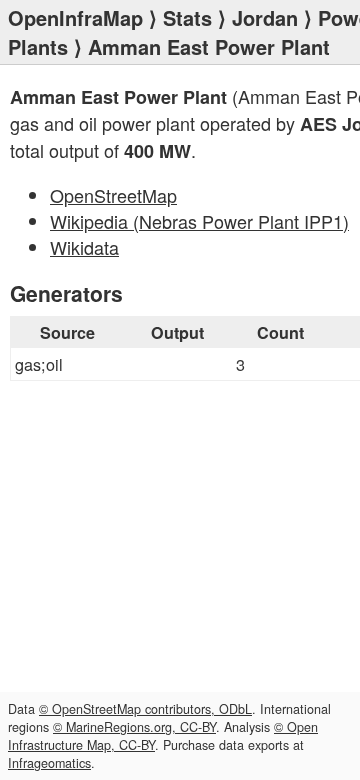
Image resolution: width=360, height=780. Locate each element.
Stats (187, 17)
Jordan (265, 17)
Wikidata (84, 247)
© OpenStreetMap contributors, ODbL (145, 709)
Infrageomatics (49, 763)
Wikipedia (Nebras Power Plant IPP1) (199, 221)
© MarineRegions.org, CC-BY (134, 727)
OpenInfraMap (75, 17)
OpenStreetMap (113, 195)
